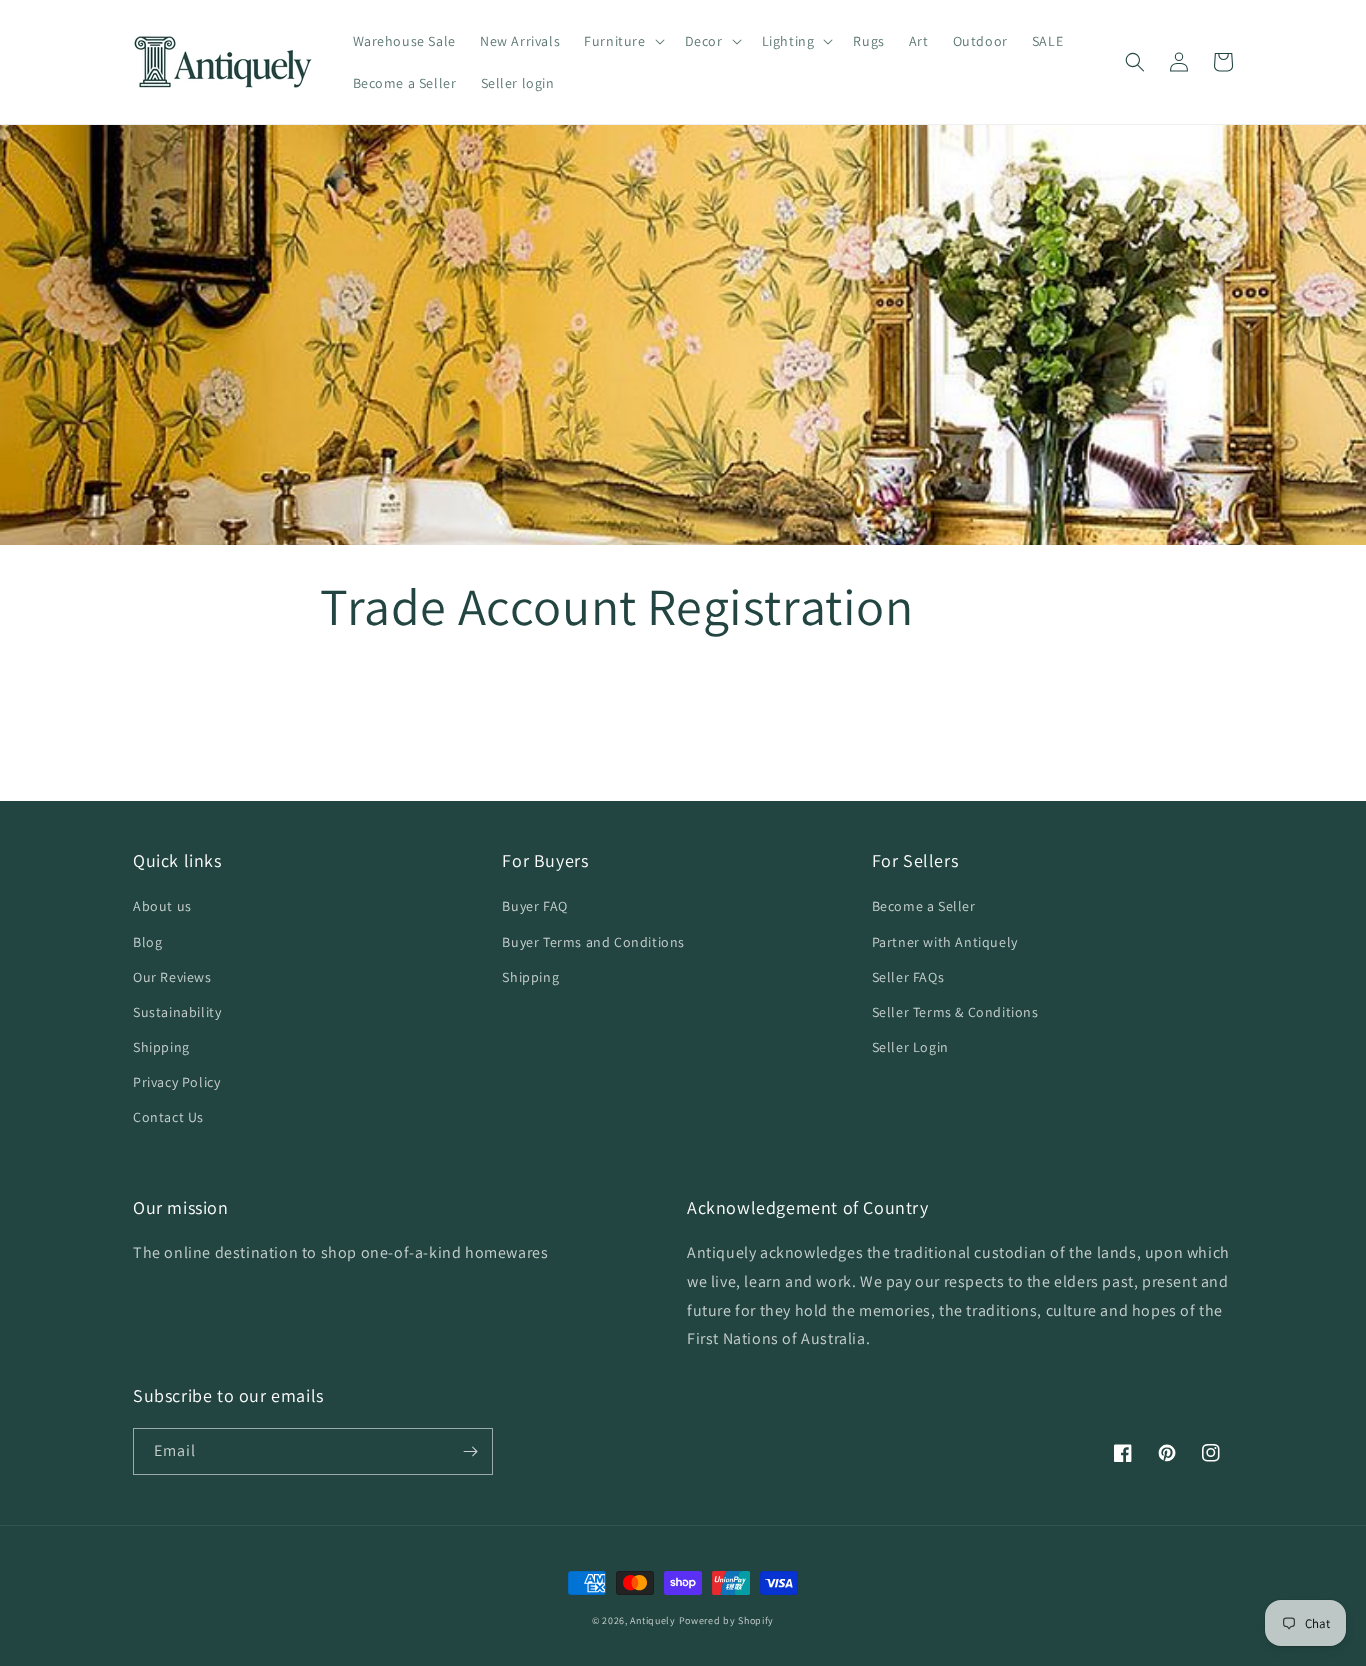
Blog (147, 942)
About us (162, 906)
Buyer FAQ (534, 906)
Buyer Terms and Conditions (593, 942)
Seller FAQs (908, 977)
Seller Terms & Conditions (955, 1012)
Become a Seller (924, 906)
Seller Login (910, 1047)
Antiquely (652, 1620)
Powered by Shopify (727, 1620)
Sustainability (177, 1012)
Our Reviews (172, 977)
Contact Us (168, 1117)
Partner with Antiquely (945, 942)
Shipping (161, 1047)
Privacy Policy (176, 1082)
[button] (622, 41)
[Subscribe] (470, 1451)
